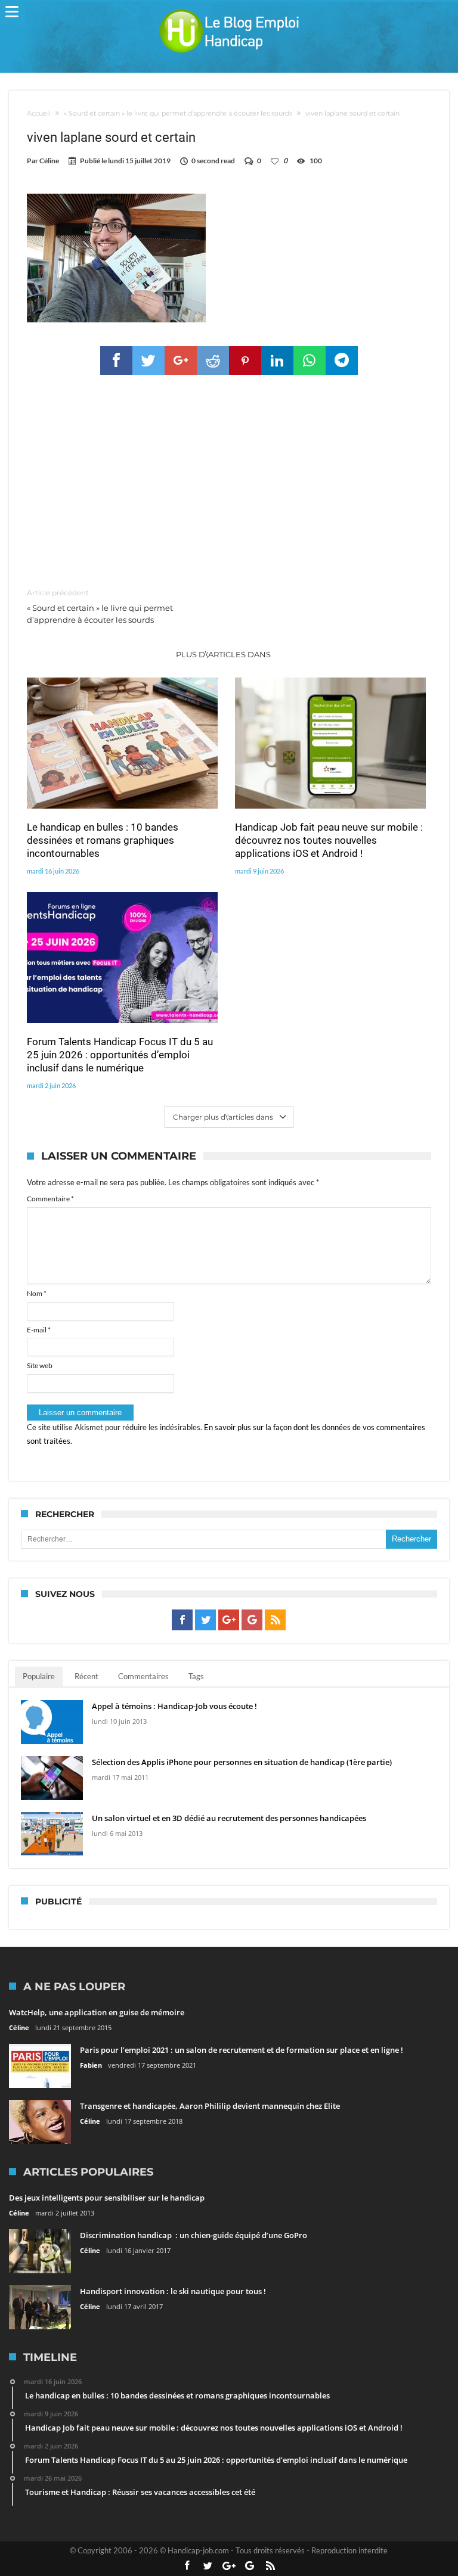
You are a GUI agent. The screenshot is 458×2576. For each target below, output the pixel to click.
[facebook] (116, 361)
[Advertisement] (229, 482)
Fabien (91, 2065)
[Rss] (275, 1620)
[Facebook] (182, 1620)
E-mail (39, 1330)
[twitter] (148, 361)
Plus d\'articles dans (224, 654)
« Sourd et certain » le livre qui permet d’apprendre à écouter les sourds (100, 606)
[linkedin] (277, 361)
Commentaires (143, 1676)
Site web (40, 1365)
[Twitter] (205, 1620)
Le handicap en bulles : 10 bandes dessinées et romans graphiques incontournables (103, 840)
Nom (37, 1293)
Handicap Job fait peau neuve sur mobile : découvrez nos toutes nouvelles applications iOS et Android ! (329, 840)
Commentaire (50, 1199)
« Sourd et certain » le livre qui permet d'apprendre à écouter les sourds (178, 113)
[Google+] (229, 1620)
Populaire (39, 1676)
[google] (181, 361)
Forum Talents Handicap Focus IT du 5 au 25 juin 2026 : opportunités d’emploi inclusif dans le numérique (120, 1055)
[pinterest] (245, 361)
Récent (86, 1676)
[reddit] (213, 361)
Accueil (39, 113)
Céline (49, 161)
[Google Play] (252, 1620)
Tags (196, 1676)
